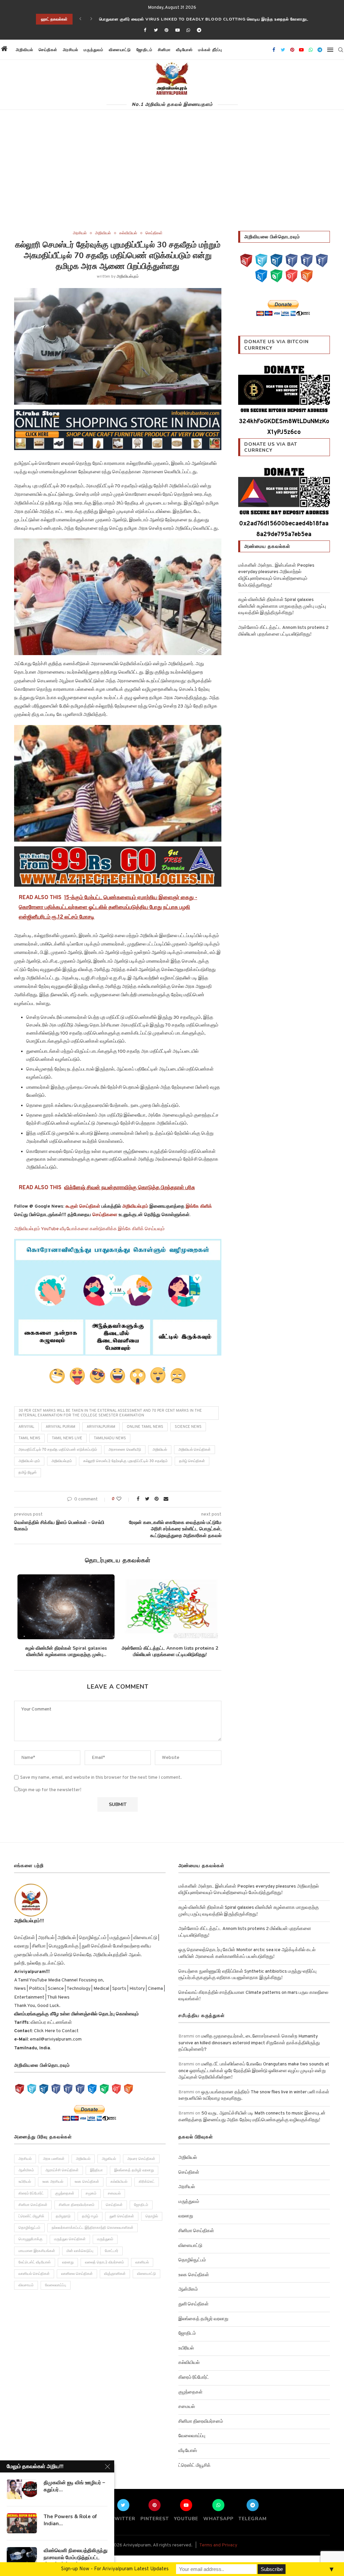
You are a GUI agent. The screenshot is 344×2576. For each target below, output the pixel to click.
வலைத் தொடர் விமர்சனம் (104, 2262)
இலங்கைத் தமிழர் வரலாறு (134, 2170)
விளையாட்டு (120, 50)
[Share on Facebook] (138, 1499)
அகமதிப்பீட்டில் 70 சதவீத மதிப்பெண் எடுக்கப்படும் (58, 1450)
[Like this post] (123, 1499)
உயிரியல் (25, 2182)
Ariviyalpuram (101, 1427)
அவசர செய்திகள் (141, 2159)
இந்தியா (96, 2170)
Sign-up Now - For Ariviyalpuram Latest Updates (115, 2569)
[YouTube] (246, 261)
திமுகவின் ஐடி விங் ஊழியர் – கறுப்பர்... (74, 2486)
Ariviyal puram (60, 1427)
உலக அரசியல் (53, 2182)
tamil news (29, 1438)
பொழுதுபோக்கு (31, 2239)
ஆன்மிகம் (26, 2170)
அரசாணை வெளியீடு (125, 1450)
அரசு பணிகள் (54, 2159)
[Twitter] (156, 31)
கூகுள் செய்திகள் (83, 1206)
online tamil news (145, 1427)
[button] (231, 50)
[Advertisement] (172, 180)
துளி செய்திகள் (122, 2216)
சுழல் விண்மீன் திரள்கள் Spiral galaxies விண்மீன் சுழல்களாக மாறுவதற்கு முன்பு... (66, 1652)
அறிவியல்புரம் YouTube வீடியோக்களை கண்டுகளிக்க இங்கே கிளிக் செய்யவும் (89, 1229)
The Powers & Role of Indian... (70, 2520)
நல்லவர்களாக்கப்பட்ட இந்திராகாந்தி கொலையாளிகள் (93, 2228)
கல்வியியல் (128, 233)
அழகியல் (109, 2159)
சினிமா (164, 50)
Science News (188, 1427)
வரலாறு (68, 2262)
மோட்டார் (112, 2251)
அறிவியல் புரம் (29, 1461)
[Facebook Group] (307, 261)
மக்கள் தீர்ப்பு (210, 50)
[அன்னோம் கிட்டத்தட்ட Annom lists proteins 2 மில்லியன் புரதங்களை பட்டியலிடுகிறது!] (170, 1607)
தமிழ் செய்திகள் (192, 1461)
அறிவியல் (25, 50)
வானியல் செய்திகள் (34, 2274)
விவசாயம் (26, 2285)
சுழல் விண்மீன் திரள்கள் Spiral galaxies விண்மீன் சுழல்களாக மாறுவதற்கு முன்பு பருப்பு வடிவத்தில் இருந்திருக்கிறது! (282, 606)
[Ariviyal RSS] (307, 276)
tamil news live (67, 1438)
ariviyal (26, 1427)
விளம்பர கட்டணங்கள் (51, 2023)
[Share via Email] (166, 1499)
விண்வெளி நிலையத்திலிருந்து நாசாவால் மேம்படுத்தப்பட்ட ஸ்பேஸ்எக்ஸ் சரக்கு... (76, 2557)
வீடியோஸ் (184, 50)
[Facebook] (145, 31)
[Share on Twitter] (147, 1499)
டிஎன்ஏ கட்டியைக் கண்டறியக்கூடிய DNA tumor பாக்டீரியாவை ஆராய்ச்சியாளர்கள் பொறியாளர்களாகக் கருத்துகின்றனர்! (210, 19)
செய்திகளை (105, 1215)
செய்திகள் (48, 50)
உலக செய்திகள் (87, 2182)
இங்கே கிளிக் (199, 1206)
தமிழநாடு (63, 2216)
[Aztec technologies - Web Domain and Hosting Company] (118, 867)
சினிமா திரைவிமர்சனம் (77, 2205)
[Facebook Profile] (322, 261)
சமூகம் (91, 2193)
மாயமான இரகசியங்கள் (37, 2251)
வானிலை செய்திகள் (77, 2274)
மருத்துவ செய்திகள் (70, 2239)
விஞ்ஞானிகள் (115, 2274)
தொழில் (152, 2216)
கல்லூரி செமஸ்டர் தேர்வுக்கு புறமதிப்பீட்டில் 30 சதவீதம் (125, 1461)
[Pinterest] (167, 31)
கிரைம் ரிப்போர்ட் (31, 2193)
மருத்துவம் (94, 50)
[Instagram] (276, 261)
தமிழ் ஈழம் (90, 2216)
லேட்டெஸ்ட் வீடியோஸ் (35, 2262)
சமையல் (114, 2193)
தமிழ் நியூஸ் (28, 1473)
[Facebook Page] (292, 261)
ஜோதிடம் (144, 50)
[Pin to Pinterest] (157, 1499)
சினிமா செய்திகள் (33, 2205)
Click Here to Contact (56, 2031)
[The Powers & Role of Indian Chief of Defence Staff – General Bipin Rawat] (22, 2523)
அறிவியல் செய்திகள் (195, 1450)
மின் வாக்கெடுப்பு (80, 2251)
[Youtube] (177, 31)
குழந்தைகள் (65, 2193)
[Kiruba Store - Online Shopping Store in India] (118, 414)
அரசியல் (71, 50)
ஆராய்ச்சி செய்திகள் (62, 2170)
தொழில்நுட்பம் (29, 2228)
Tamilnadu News (110, 1438)
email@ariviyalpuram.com (56, 2039)
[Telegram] (199, 31)
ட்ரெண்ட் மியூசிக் (31, 2216)
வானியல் (142, 2262)
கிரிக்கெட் (147, 2182)
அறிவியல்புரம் (128, 277)
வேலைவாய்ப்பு (56, 2285)
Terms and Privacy (218, 2545)
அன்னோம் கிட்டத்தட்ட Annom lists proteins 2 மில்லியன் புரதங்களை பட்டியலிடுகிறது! (170, 1652)
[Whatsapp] (188, 31)
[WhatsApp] (276, 276)
